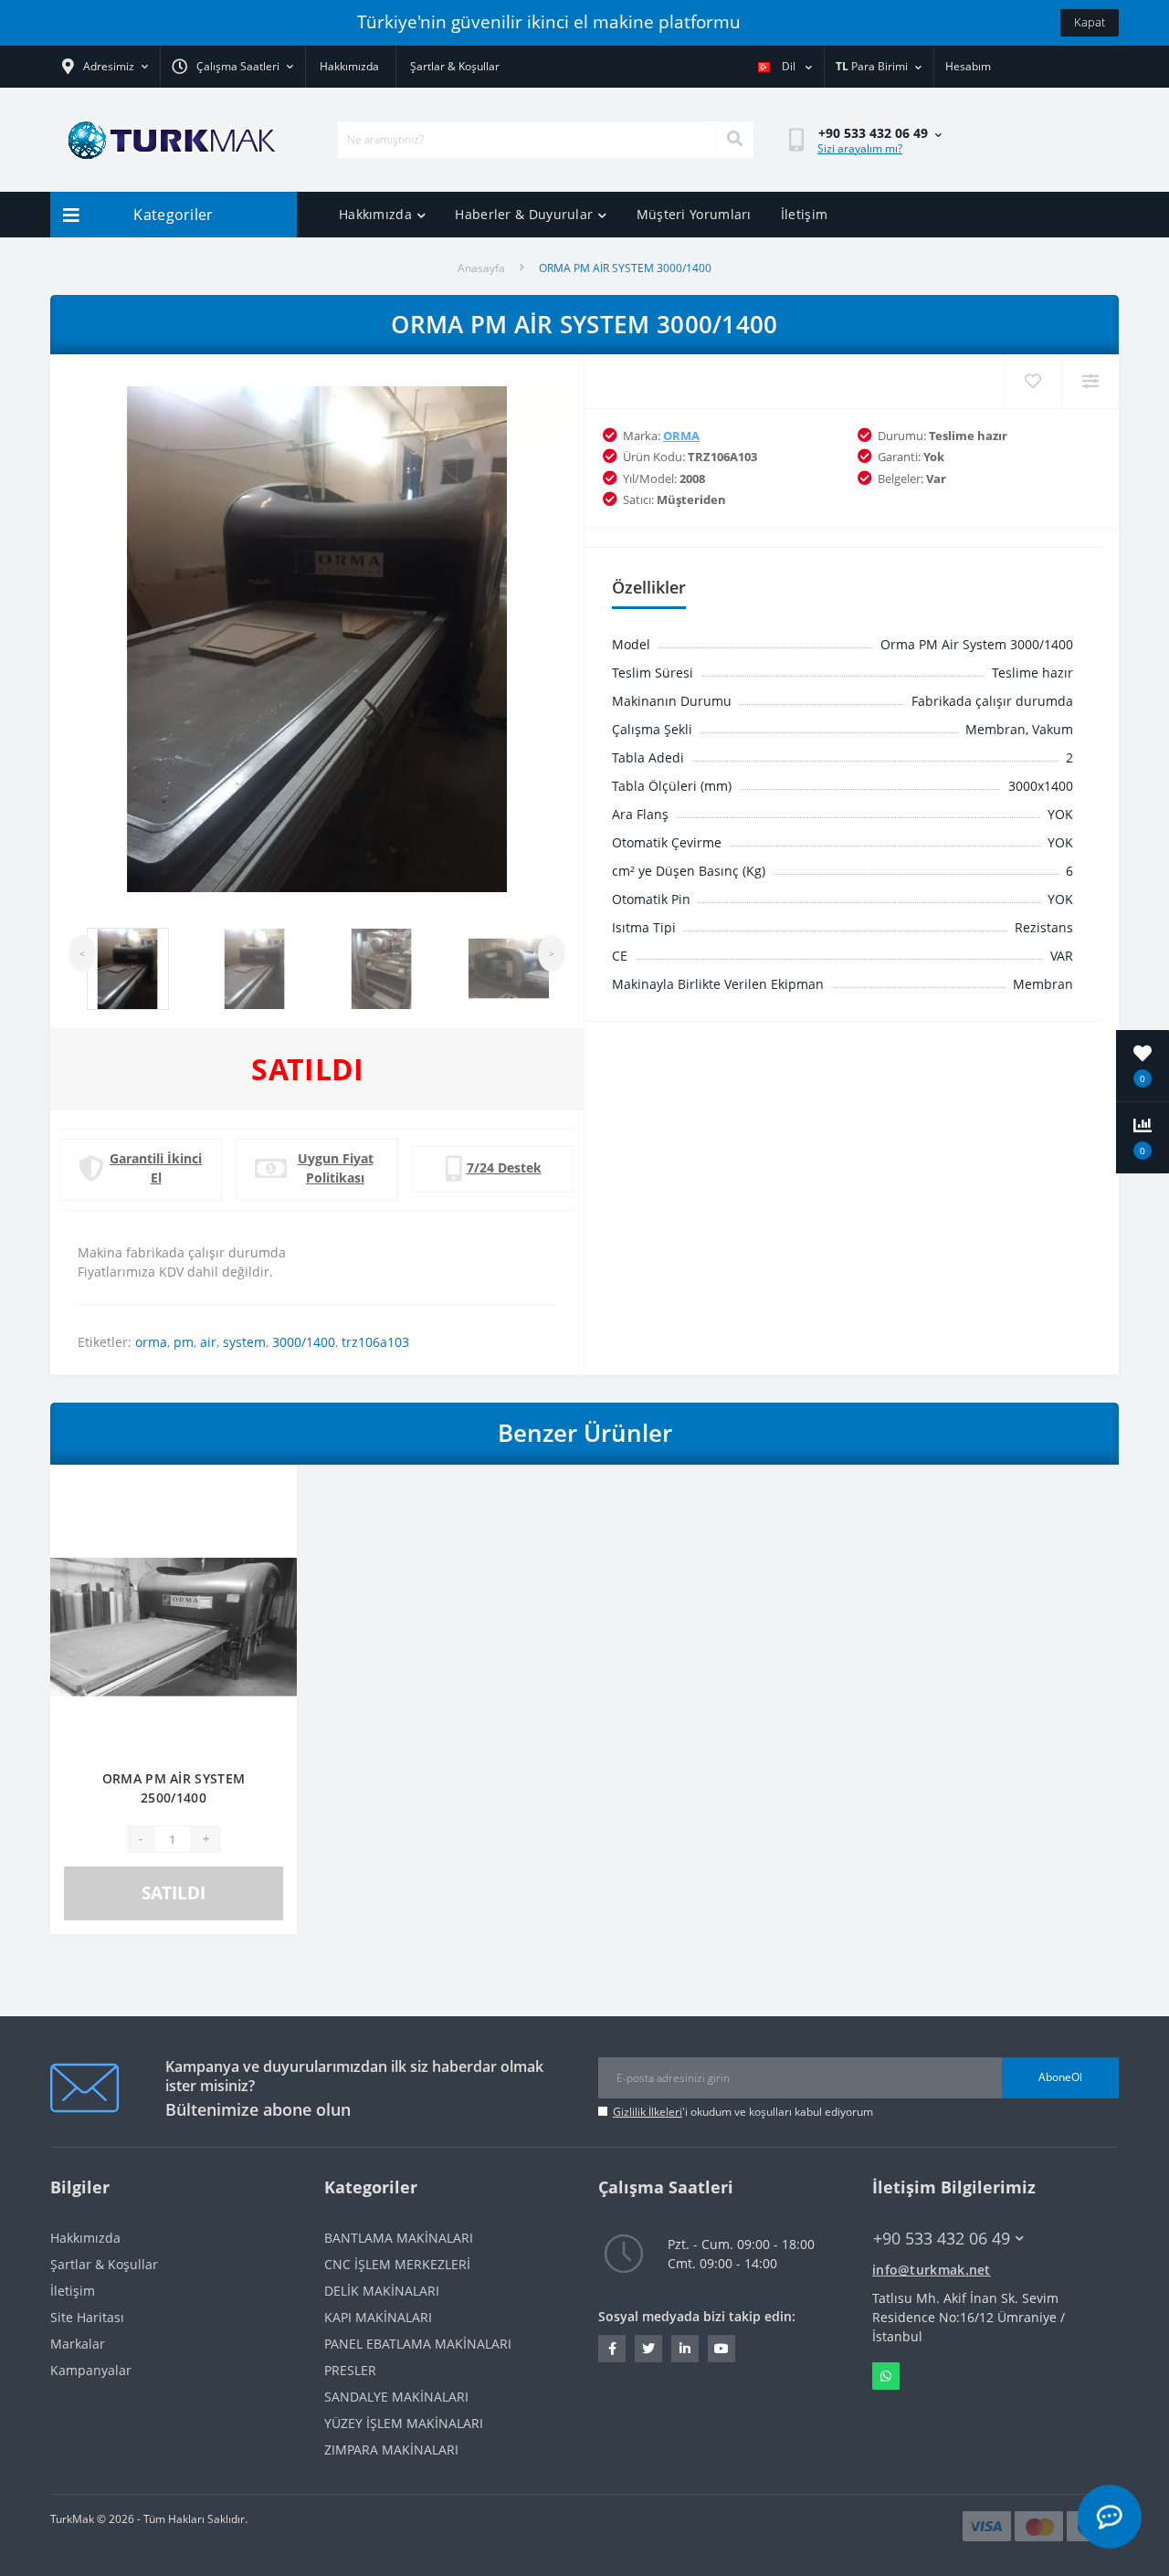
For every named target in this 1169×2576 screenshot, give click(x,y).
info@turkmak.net (932, 2270)
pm (184, 1342)
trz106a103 (375, 1342)
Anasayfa (481, 268)
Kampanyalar (91, 2370)
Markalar (78, 2344)
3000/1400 (304, 1342)
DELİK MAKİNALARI (382, 2291)
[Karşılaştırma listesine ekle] (269, 1519)
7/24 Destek (504, 1167)
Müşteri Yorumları (694, 214)
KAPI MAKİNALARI (378, 2317)
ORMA (681, 436)
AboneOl (1060, 2077)
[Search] (734, 140)
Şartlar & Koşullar (455, 66)
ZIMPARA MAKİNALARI (391, 2450)
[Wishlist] (1032, 381)
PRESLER (350, 2370)
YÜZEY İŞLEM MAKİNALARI (404, 2423)
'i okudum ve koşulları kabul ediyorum (743, 2112)
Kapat (1090, 22)
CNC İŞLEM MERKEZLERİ (397, 2264)
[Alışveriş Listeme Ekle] (269, 1489)
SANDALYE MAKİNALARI (396, 2397)
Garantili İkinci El (156, 1168)
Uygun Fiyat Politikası (336, 1168)
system (244, 1342)
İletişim (804, 214)
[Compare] (1090, 381)
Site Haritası (87, 2317)
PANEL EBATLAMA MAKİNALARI (418, 2344)
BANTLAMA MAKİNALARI (399, 2238)
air (208, 1342)
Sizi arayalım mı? (860, 148)
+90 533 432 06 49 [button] (942, 2239)
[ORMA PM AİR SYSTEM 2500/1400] (174, 1626)
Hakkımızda (349, 66)
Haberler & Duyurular (524, 214)
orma (151, 1342)
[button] (232, 67)
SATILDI (174, 1893)
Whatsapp (886, 2376)
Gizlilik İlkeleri (648, 2112)
